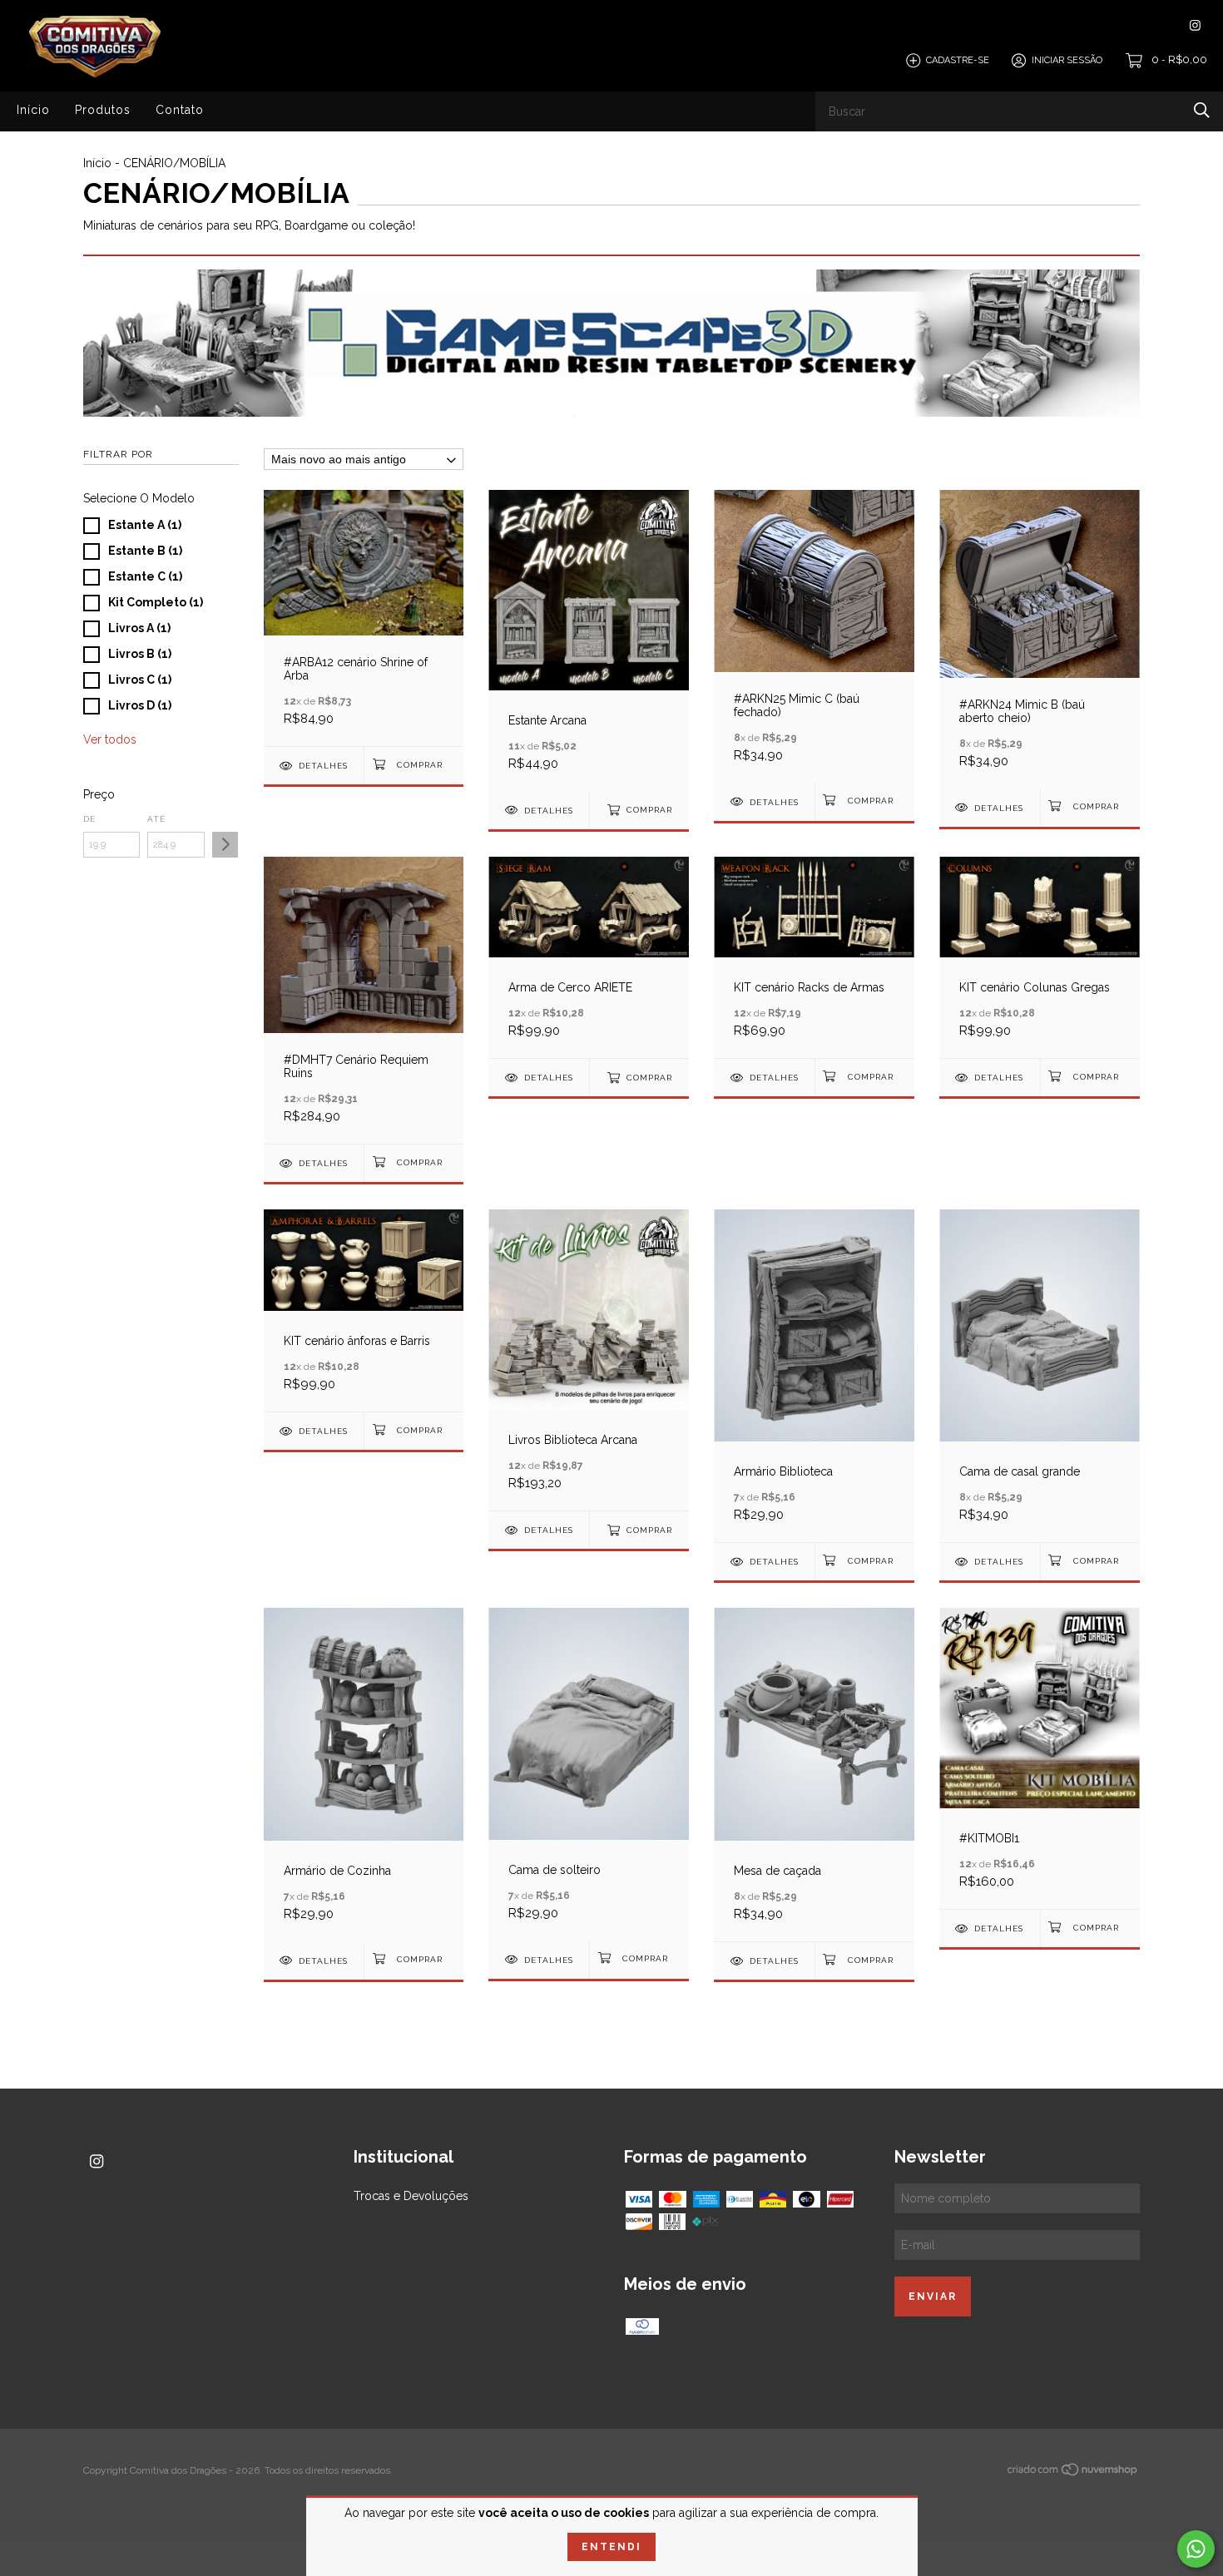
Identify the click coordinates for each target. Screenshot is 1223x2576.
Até (156, 819)
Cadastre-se (958, 60)
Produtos (103, 110)
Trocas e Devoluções (411, 2196)
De (89, 819)
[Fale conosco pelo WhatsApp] (1196, 2549)
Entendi (611, 2547)
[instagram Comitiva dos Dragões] (1195, 25)
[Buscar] (1202, 110)
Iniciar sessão (1067, 60)
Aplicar (225, 845)
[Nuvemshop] (1073, 2472)
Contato (180, 110)
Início (33, 110)
